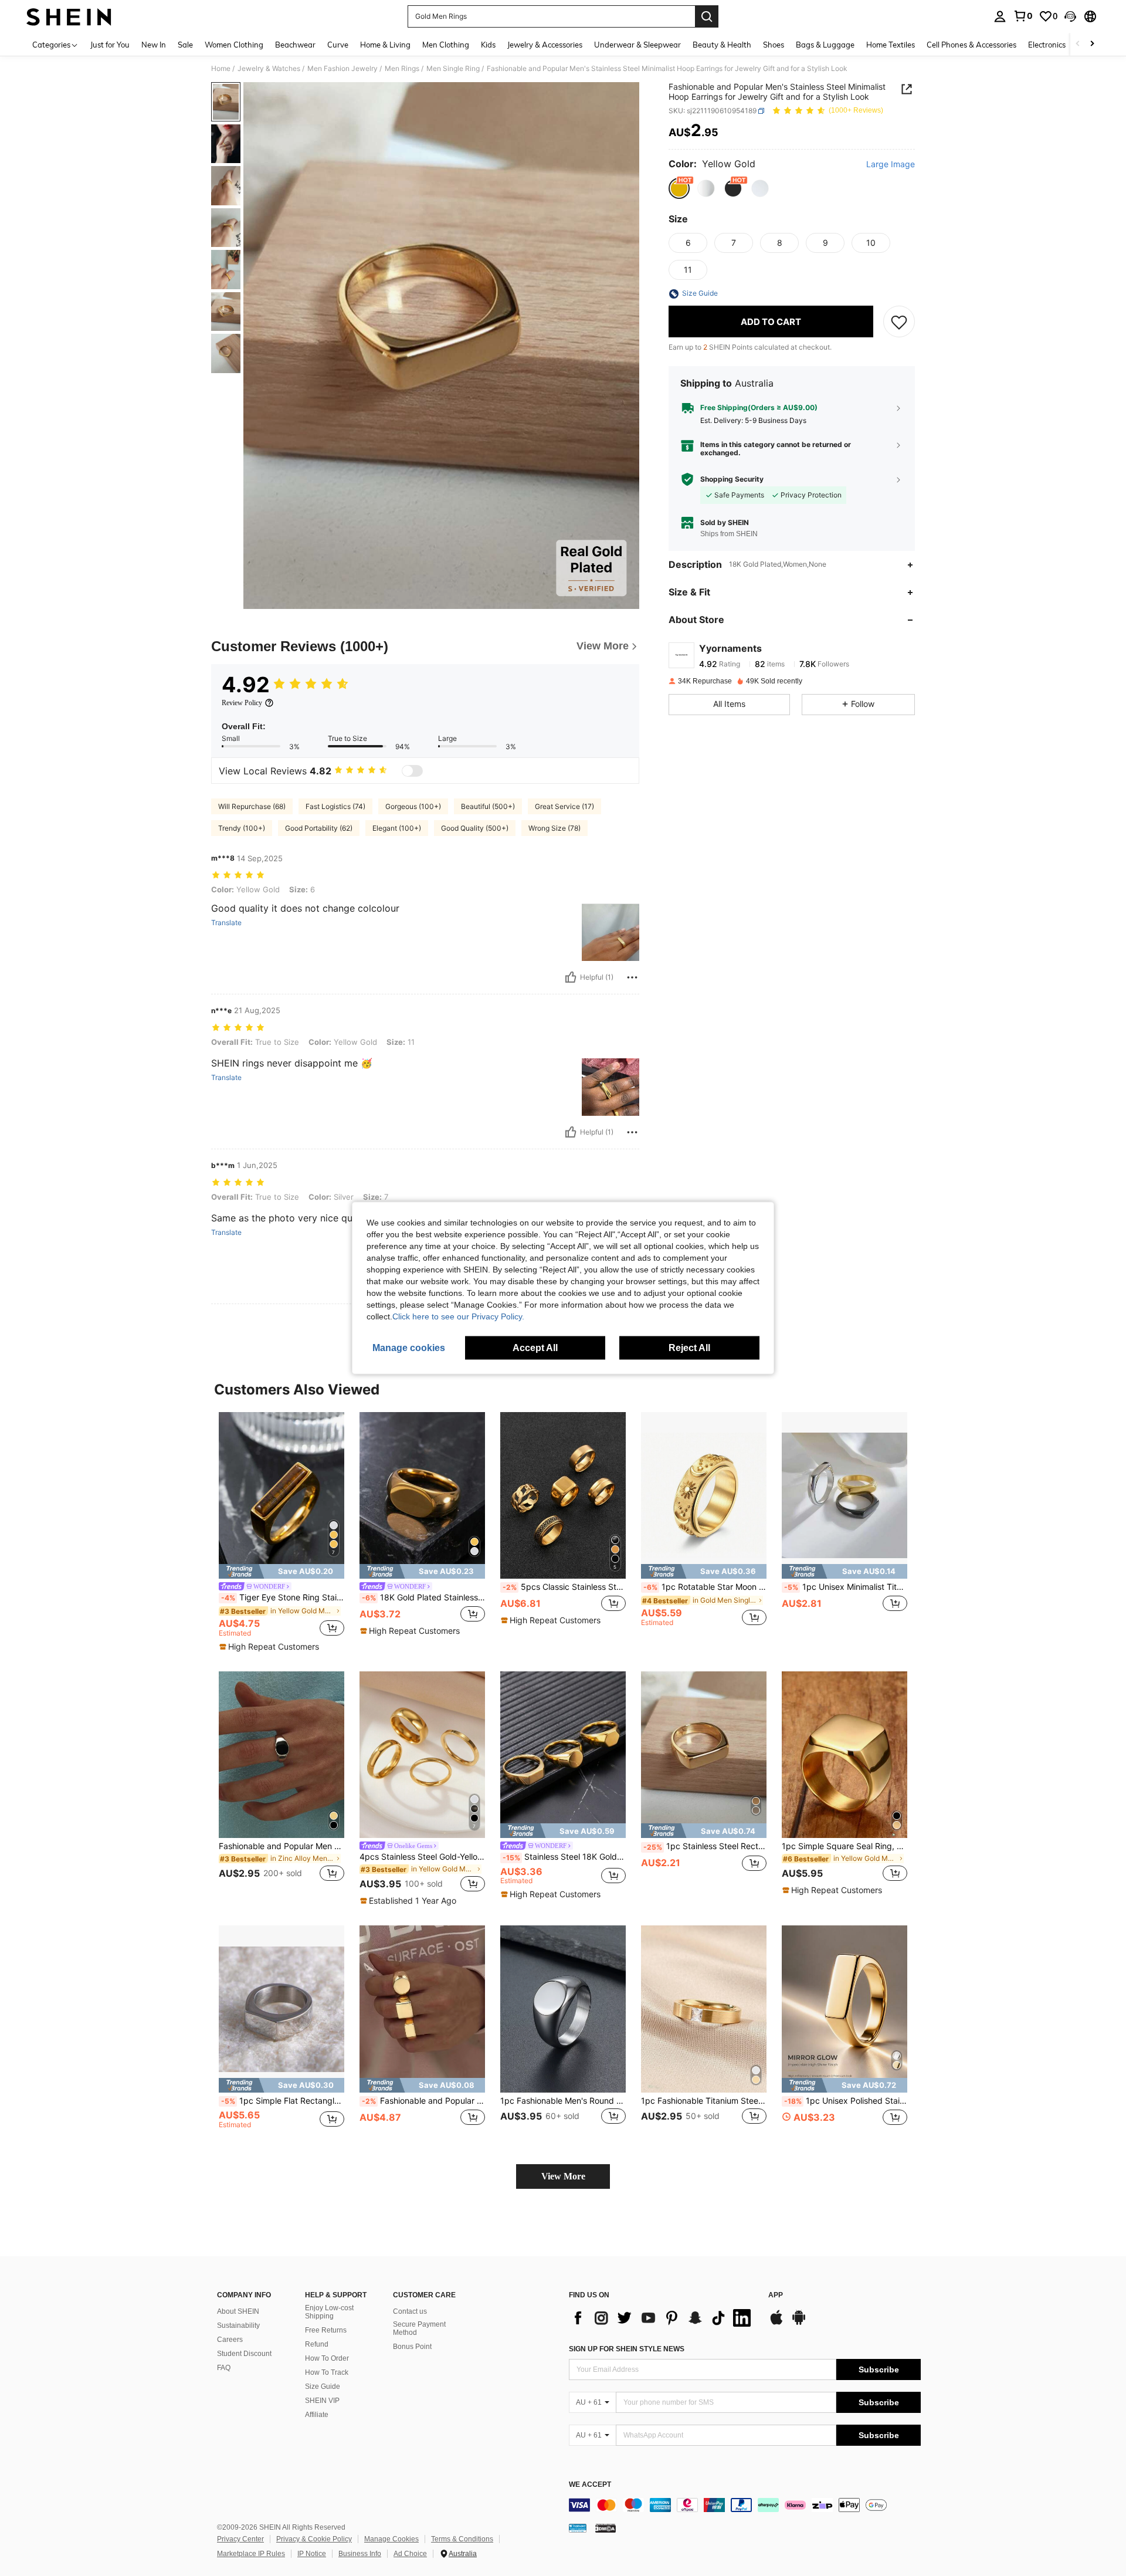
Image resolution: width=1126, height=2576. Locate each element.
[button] (1070, 16)
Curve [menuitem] (338, 45)
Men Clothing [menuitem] (446, 45)
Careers (230, 2340)
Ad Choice (410, 2554)
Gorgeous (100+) (413, 806)
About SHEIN (238, 2311)
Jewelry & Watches (269, 69)
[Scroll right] (1092, 44)
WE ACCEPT (590, 2485)
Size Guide (323, 2387)
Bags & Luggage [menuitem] (825, 45)
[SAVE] (899, 322)
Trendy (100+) (242, 828)
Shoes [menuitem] (774, 45)
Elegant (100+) (397, 828)
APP (776, 2295)
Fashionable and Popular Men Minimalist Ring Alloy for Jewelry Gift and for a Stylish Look (281, 1846)
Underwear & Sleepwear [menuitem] (637, 45)
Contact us (410, 2311)
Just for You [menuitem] (110, 45)
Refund (317, 2344)
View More (563, 2176)
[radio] (679, 188)
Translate (226, 923)
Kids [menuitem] (488, 45)
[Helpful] (571, 977)
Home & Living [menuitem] (385, 45)
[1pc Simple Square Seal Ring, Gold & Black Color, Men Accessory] (844, 1755)
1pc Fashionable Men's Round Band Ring (563, 2101)
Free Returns (326, 2330)
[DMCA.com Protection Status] (606, 2528)
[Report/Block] (632, 977)
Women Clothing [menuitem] (234, 45)
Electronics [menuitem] (1047, 45)
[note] (281, 1571)
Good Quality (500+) (475, 828)
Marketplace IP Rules (251, 2554)
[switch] (412, 771)
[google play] (799, 2323)
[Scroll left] (1078, 44)
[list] (663, 2318)
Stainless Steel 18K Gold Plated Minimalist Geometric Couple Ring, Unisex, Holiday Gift (564, 1857)
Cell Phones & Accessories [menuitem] (971, 45)
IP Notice (312, 2554)
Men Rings (402, 69)
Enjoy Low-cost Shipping (329, 2312)
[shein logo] (69, 16)
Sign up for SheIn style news (627, 2349)
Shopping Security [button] (732, 479)
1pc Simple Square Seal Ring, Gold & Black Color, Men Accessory (844, 1846)
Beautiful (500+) (488, 806)
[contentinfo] (745, 2505)
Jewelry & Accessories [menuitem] (545, 45)
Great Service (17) (564, 806)
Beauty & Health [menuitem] (722, 45)
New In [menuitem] (154, 45)
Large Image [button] (891, 165)
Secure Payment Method (419, 2328)
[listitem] (281, 1532)
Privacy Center (240, 2539)
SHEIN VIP (322, 2401)
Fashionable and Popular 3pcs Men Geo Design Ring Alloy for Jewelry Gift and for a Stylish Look (423, 2101)
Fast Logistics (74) (335, 806)
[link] (1023, 16)
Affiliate (317, 2415)
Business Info (360, 2554)
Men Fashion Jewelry (342, 69)
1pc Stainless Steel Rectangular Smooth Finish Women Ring (705, 1846)
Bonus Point (412, 2347)
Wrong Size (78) (554, 828)
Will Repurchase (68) (252, 806)
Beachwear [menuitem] (295, 45)
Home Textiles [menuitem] (891, 45)
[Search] (707, 16)
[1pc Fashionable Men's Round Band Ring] (563, 2009)
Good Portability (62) (319, 828)
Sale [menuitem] (185, 45)
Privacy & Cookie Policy (314, 2539)
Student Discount (244, 2354)
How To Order (327, 2358)
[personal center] (1000, 16)
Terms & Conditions (462, 2539)
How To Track (327, 2372)
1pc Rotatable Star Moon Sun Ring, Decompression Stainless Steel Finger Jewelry (705, 1587)
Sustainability (238, 2325)
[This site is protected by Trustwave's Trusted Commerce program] (578, 2528)
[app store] (776, 2323)
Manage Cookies (391, 2539)
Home (221, 69)
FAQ (224, 2368)
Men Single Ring (453, 69)
